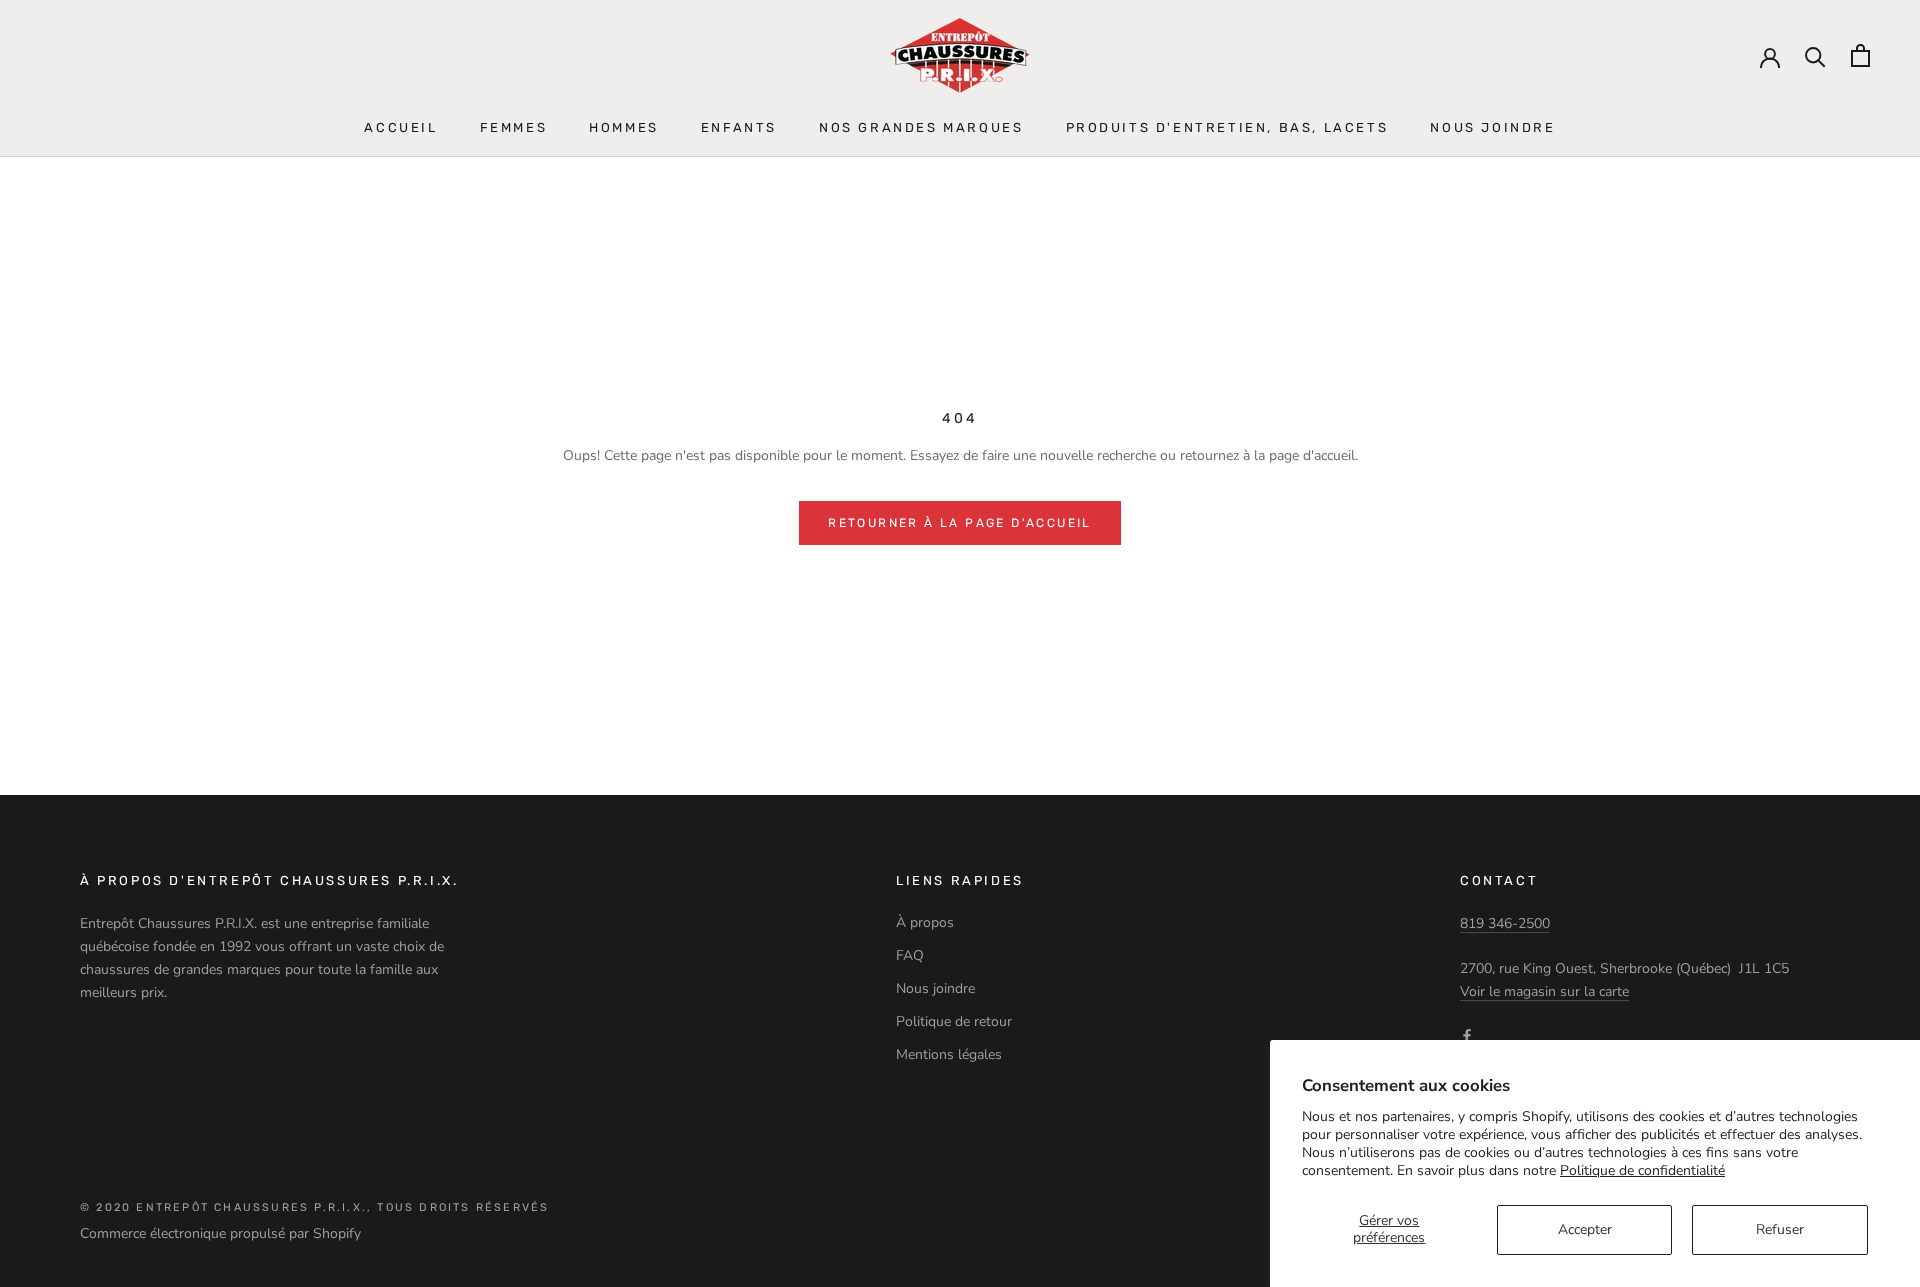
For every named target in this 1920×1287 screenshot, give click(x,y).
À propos (925, 922)
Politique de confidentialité (1642, 1170)
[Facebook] (1467, 1034)
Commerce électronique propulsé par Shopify (220, 1233)
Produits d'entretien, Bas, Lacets (1227, 127)
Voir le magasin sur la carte (1544, 991)
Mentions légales (949, 1054)
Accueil (400, 127)
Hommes (624, 127)
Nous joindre (1492, 127)
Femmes (514, 127)
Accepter (1585, 1229)
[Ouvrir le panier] (1860, 55)
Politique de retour (954, 1021)
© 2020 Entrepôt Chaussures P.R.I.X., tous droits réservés (314, 1207)
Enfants (739, 127)
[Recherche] (1815, 55)
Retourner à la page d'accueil (960, 523)
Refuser (1780, 1229)
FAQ (910, 955)
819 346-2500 (1505, 923)
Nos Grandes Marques (921, 127)
